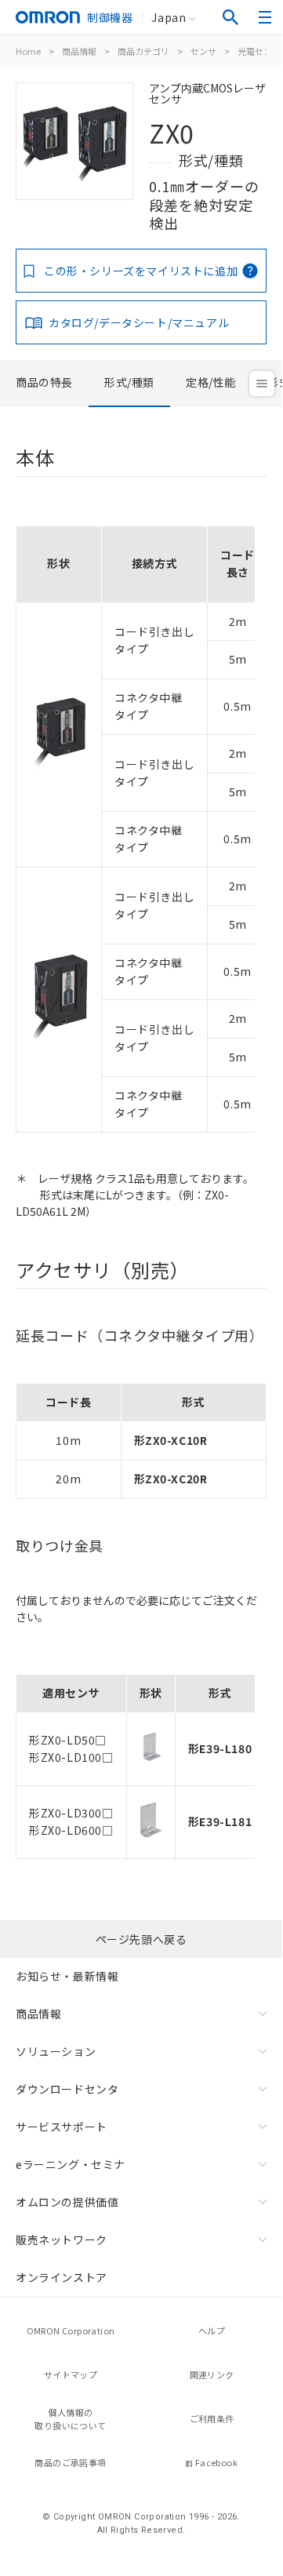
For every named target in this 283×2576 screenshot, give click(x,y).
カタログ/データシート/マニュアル (139, 322)
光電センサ (259, 51)
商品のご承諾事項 (70, 2462)
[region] (141, 824)
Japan (169, 17)
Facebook (216, 2462)
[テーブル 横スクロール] (135, 520)
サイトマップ (71, 2374)
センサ (203, 51)
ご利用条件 (212, 2418)
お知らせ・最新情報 (67, 1976)
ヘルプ (212, 2330)
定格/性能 (211, 382)
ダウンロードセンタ (67, 2089)
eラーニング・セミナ (71, 2164)
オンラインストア (62, 2277)
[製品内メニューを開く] (262, 384)
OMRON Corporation (71, 2330)
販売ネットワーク (62, 2239)
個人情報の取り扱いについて (70, 2419)
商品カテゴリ (143, 51)
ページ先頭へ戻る (141, 1939)
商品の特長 (44, 382)
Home (28, 51)
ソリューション (56, 2051)
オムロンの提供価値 (67, 2202)
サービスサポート (62, 2127)
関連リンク (212, 2374)
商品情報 (79, 51)
